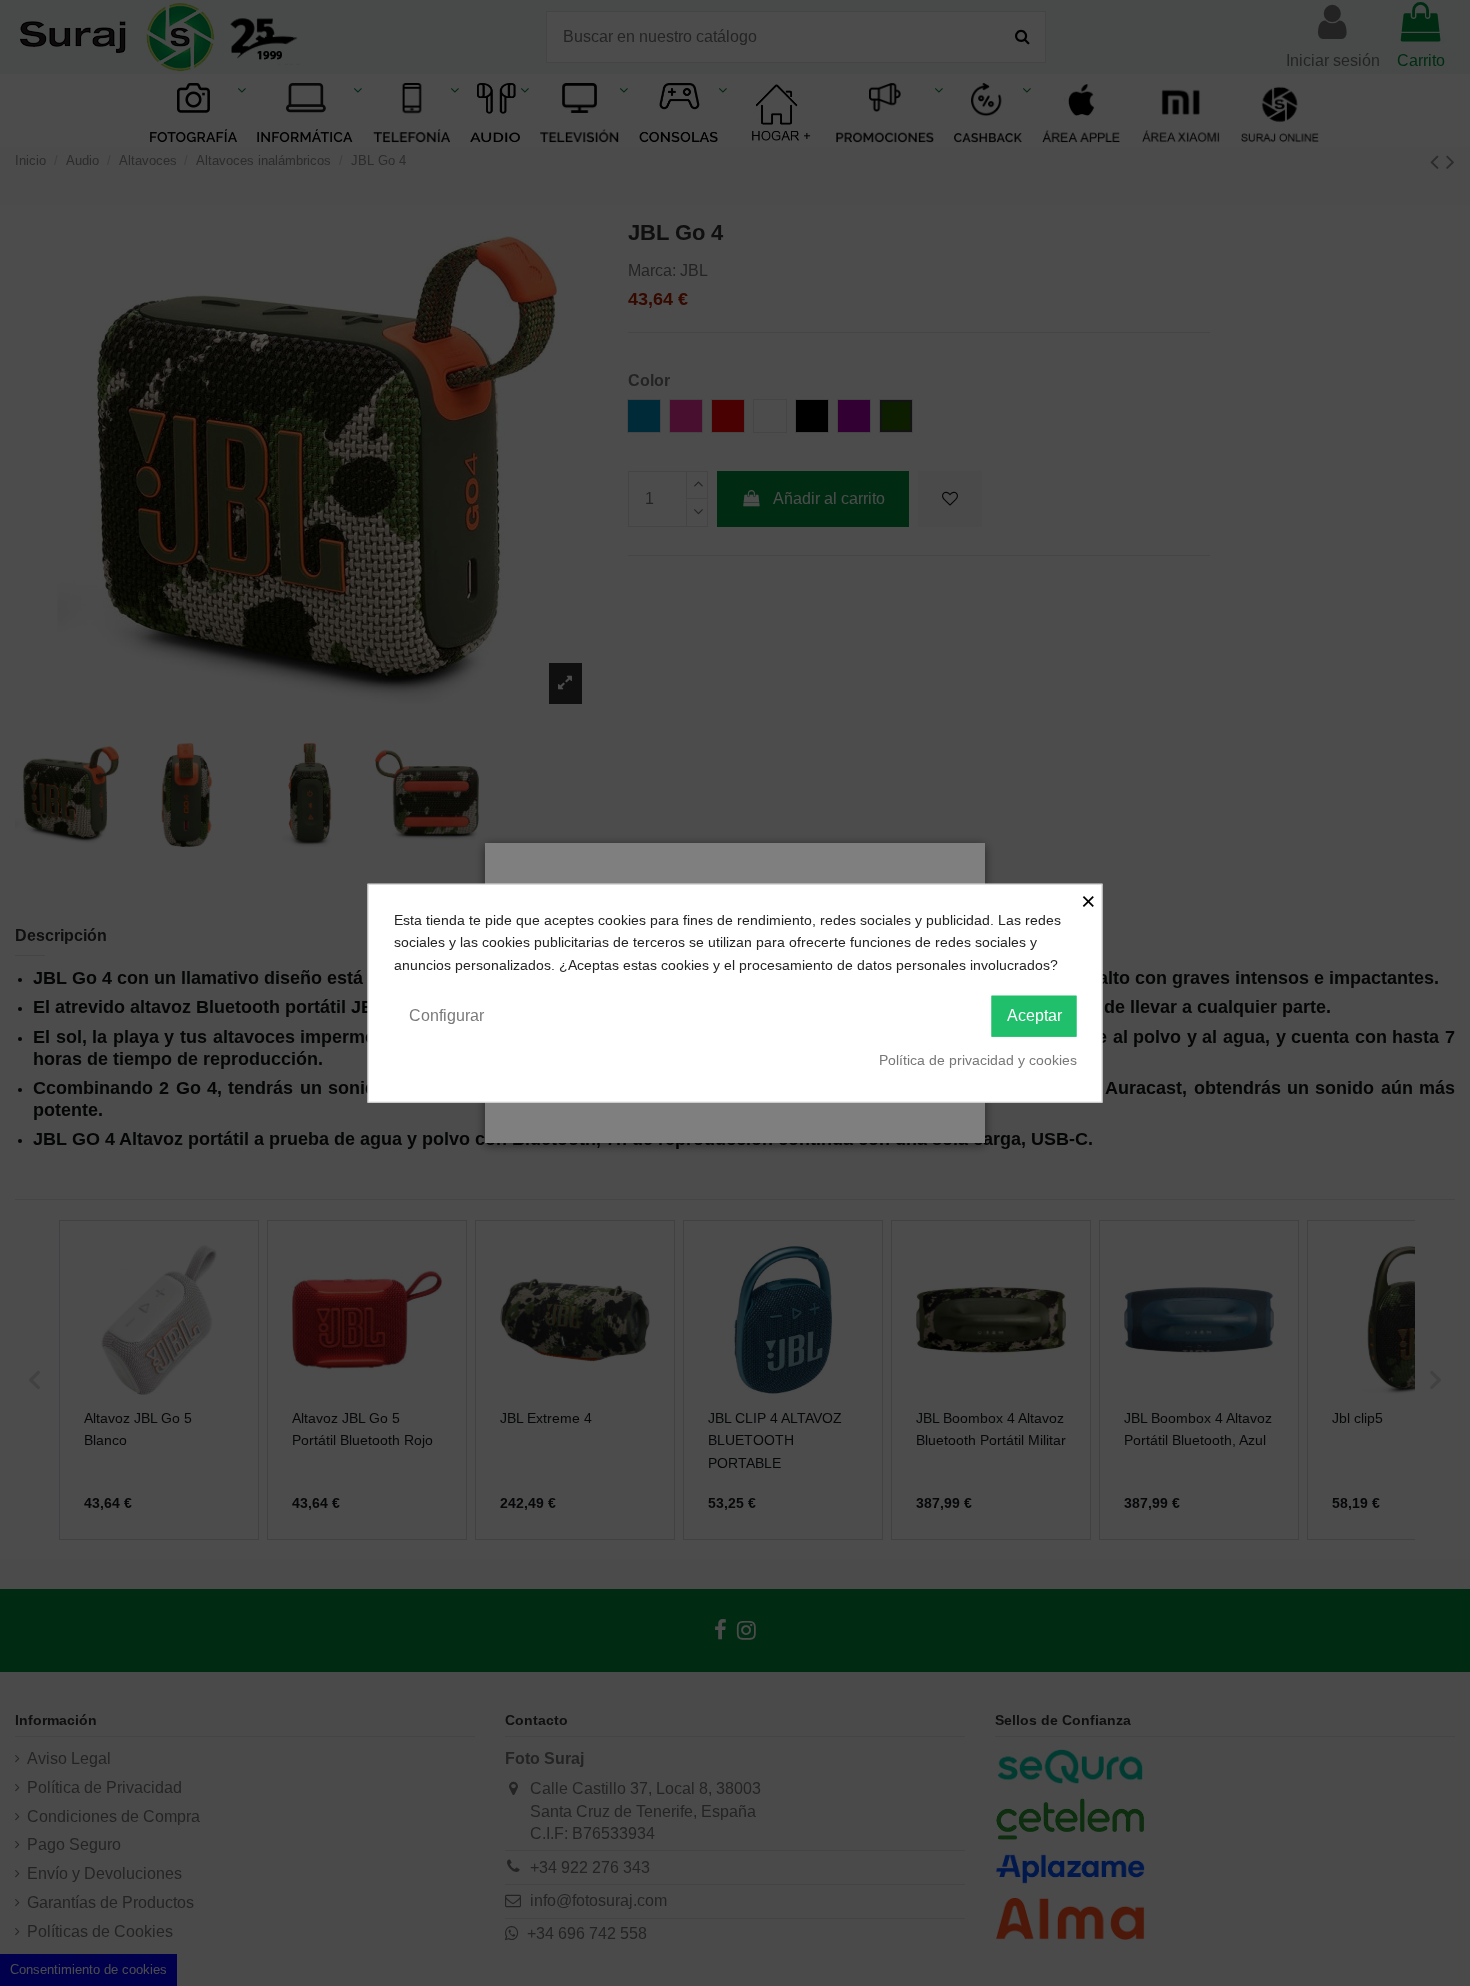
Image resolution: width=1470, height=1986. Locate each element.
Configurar (446, 1015)
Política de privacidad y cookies (978, 1060)
